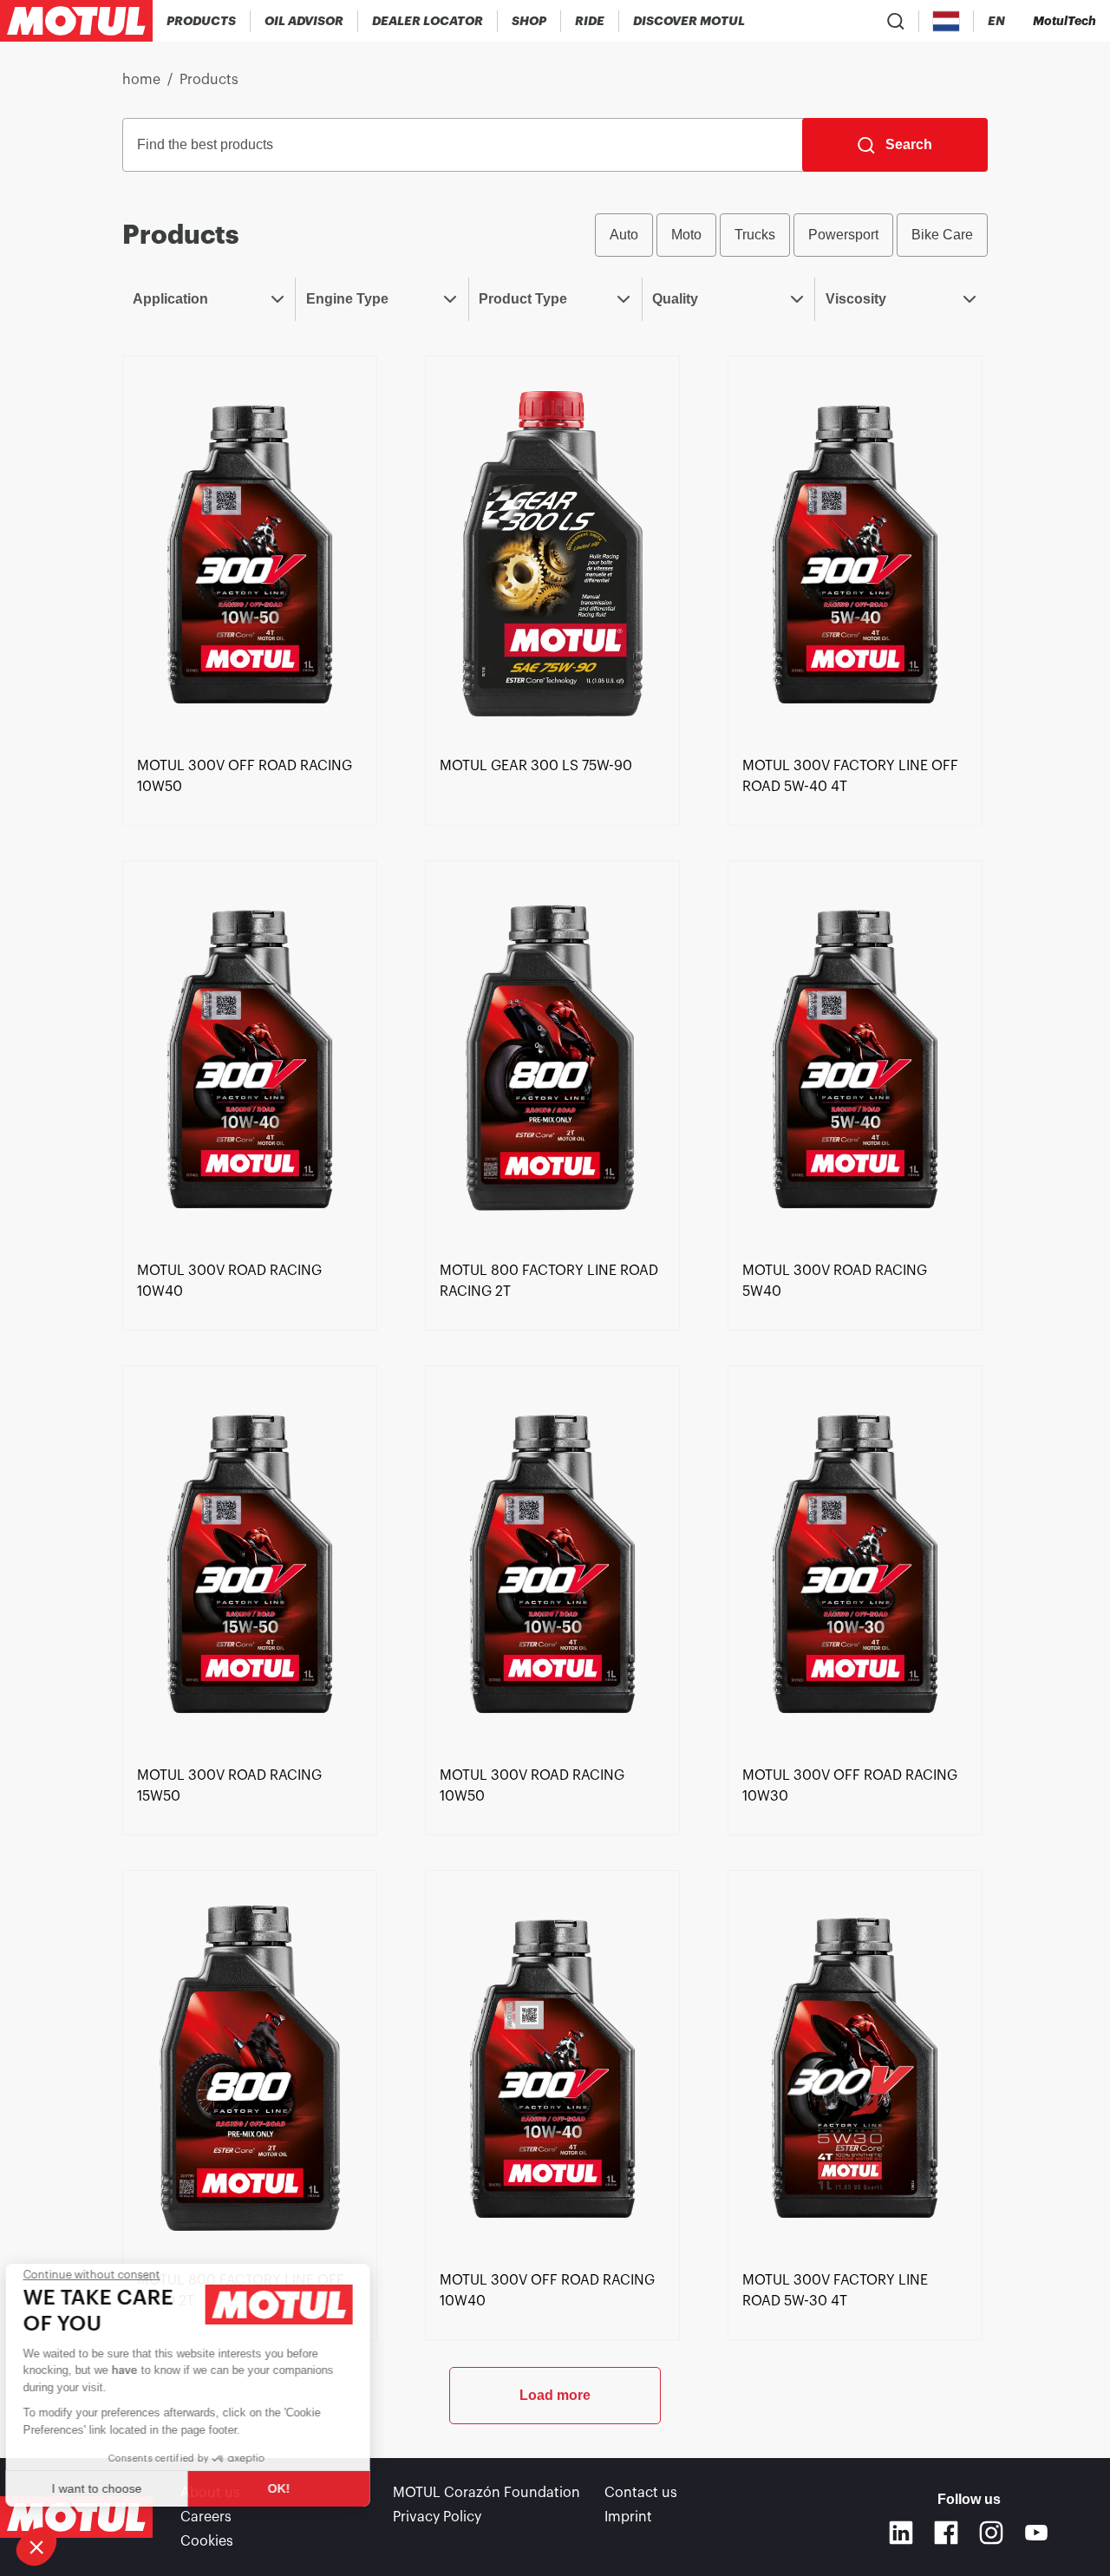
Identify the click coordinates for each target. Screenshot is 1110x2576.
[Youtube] (1036, 2533)
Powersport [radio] (843, 235)
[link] (529, 21)
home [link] (141, 80)
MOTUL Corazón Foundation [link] (486, 2493)
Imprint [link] (628, 2517)
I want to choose (108, 2488)
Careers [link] (206, 2517)
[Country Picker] (947, 21)
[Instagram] (991, 2533)
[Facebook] (946, 2533)
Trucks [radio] (755, 235)
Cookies (207, 2541)
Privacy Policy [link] (437, 2517)
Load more (555, 2395)
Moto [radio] (686, 235)
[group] (791, 235)
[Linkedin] (901, 2533)
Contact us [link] (641, 2493)
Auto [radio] (624, 235)
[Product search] (896, 21)
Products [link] (209, 80)
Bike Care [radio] (942, 235)
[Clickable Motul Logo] (76, 21)
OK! (291, 2488)
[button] (36, 2547)
